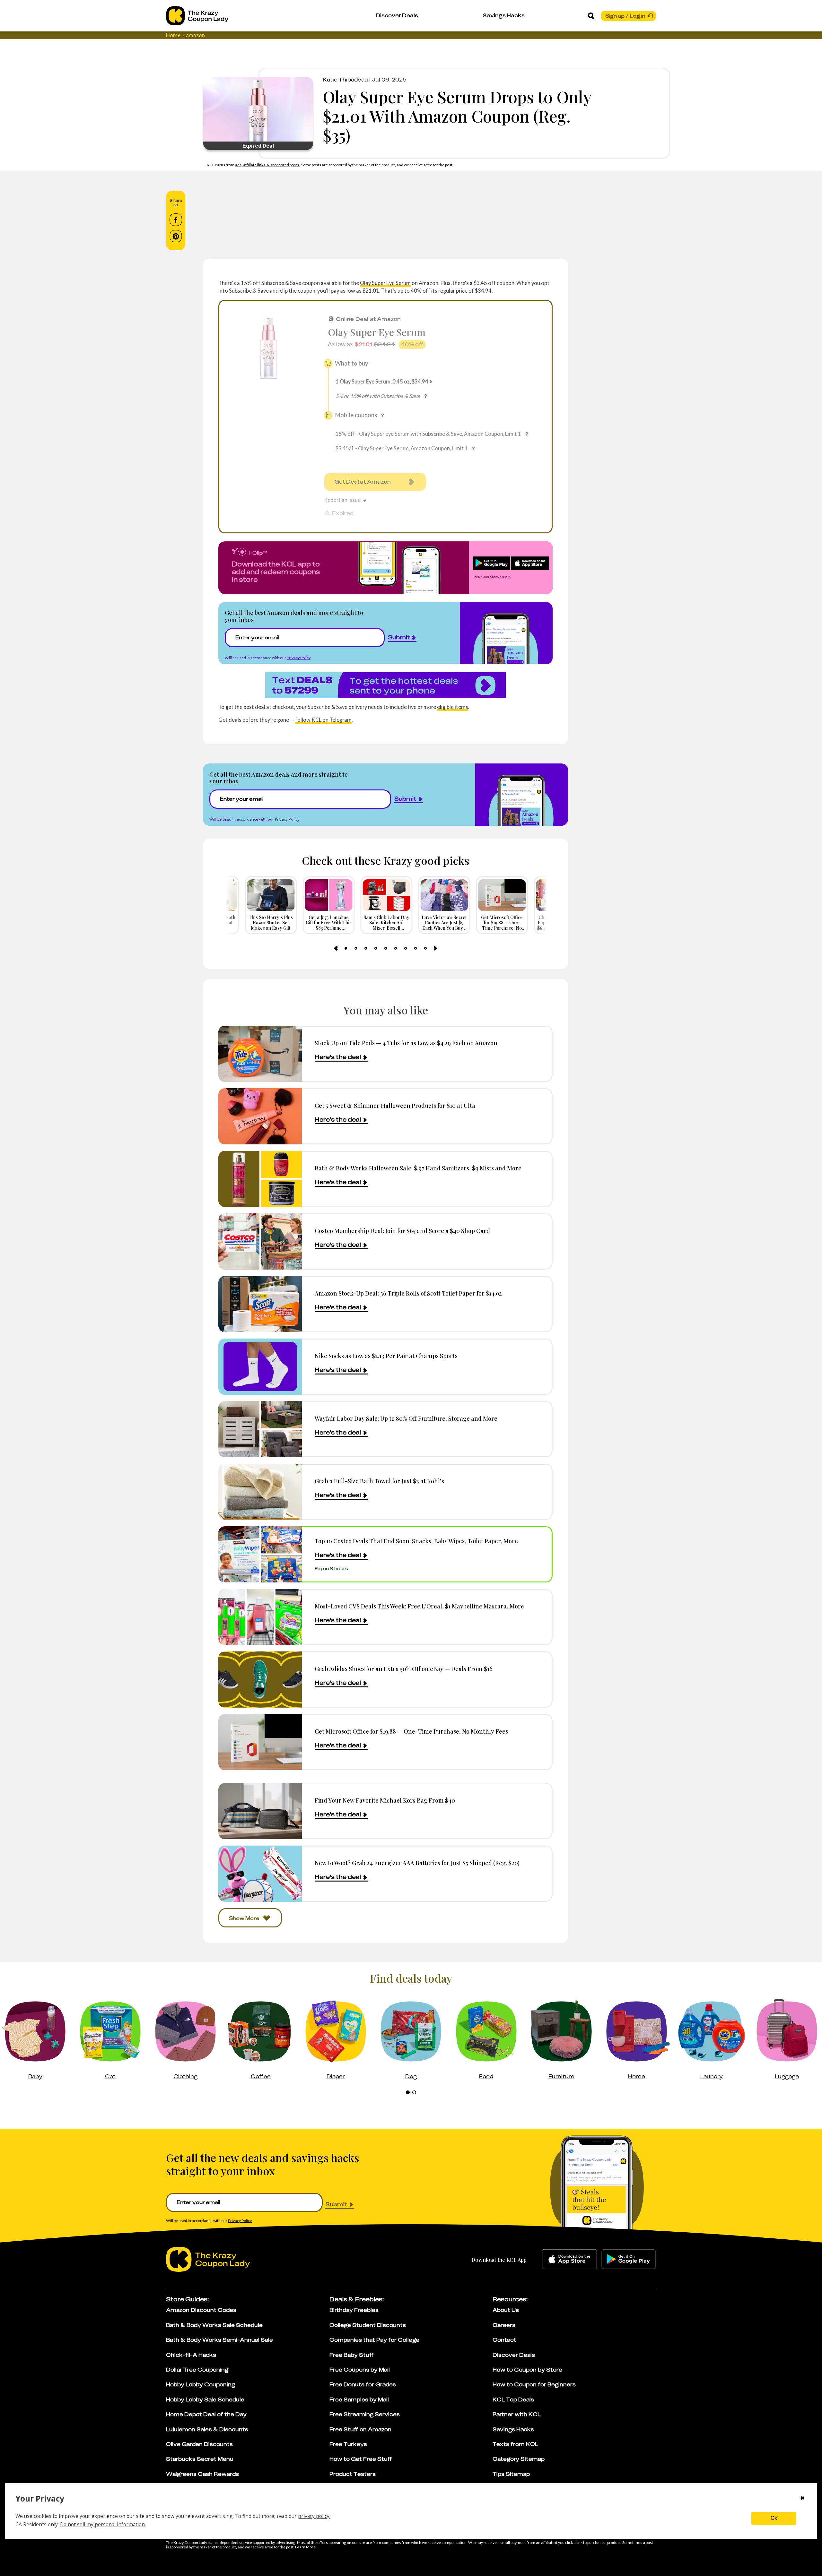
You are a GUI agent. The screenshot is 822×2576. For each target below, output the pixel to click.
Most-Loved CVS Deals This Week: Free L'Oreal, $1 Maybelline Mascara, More (419, 1606)
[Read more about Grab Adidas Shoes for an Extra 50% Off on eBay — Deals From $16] (260, 1680)
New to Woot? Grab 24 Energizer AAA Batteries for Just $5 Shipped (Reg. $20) (417, 1863)
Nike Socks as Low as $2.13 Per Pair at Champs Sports (386, 1356)
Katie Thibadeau (345, 80)
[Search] (591, 16)
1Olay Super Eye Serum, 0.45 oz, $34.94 (382, 381)
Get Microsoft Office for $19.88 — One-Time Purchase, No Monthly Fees (411, 1731)
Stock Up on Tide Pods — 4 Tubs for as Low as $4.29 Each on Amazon (406, 1043)
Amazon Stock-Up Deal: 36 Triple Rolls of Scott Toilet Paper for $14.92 (408, 1293)
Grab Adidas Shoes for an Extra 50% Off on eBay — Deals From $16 (404, 1669)
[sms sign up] (386, 685)
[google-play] (629, 2259)
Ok (774, 2518)
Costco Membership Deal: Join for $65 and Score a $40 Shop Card (402, 1231)
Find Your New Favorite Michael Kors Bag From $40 (385, 1800)
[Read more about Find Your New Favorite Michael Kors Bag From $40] (260, 1811)
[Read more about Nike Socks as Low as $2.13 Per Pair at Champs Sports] (260, 1367)
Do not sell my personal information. (103, 2524)
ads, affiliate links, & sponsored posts (267, 165)
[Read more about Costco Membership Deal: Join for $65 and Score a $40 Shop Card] (260, 1241)
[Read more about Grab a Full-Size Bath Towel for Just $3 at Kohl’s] (260, 1492)
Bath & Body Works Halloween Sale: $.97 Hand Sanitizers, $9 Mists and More (418, 1168)
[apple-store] (569, 2259)
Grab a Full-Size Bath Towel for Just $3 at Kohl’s (379, 1481)
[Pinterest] (176, 236)
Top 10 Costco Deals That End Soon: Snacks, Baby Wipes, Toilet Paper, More (416, 1541)
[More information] (425, 396)
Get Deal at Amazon (363, 482)
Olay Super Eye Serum (385, 283)
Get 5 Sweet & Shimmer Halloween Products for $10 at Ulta (395, 1105)
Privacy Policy (299, 658)
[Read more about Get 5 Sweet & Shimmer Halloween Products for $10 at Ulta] (260, 1116)
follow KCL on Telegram (323, 720)
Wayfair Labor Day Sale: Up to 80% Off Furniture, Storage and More (406, 1418)
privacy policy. (314, 2516)
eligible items (453, 707)
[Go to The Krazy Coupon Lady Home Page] (197, 16)
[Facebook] (176, 220)
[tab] (346, 948)
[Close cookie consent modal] (802, 2499)
